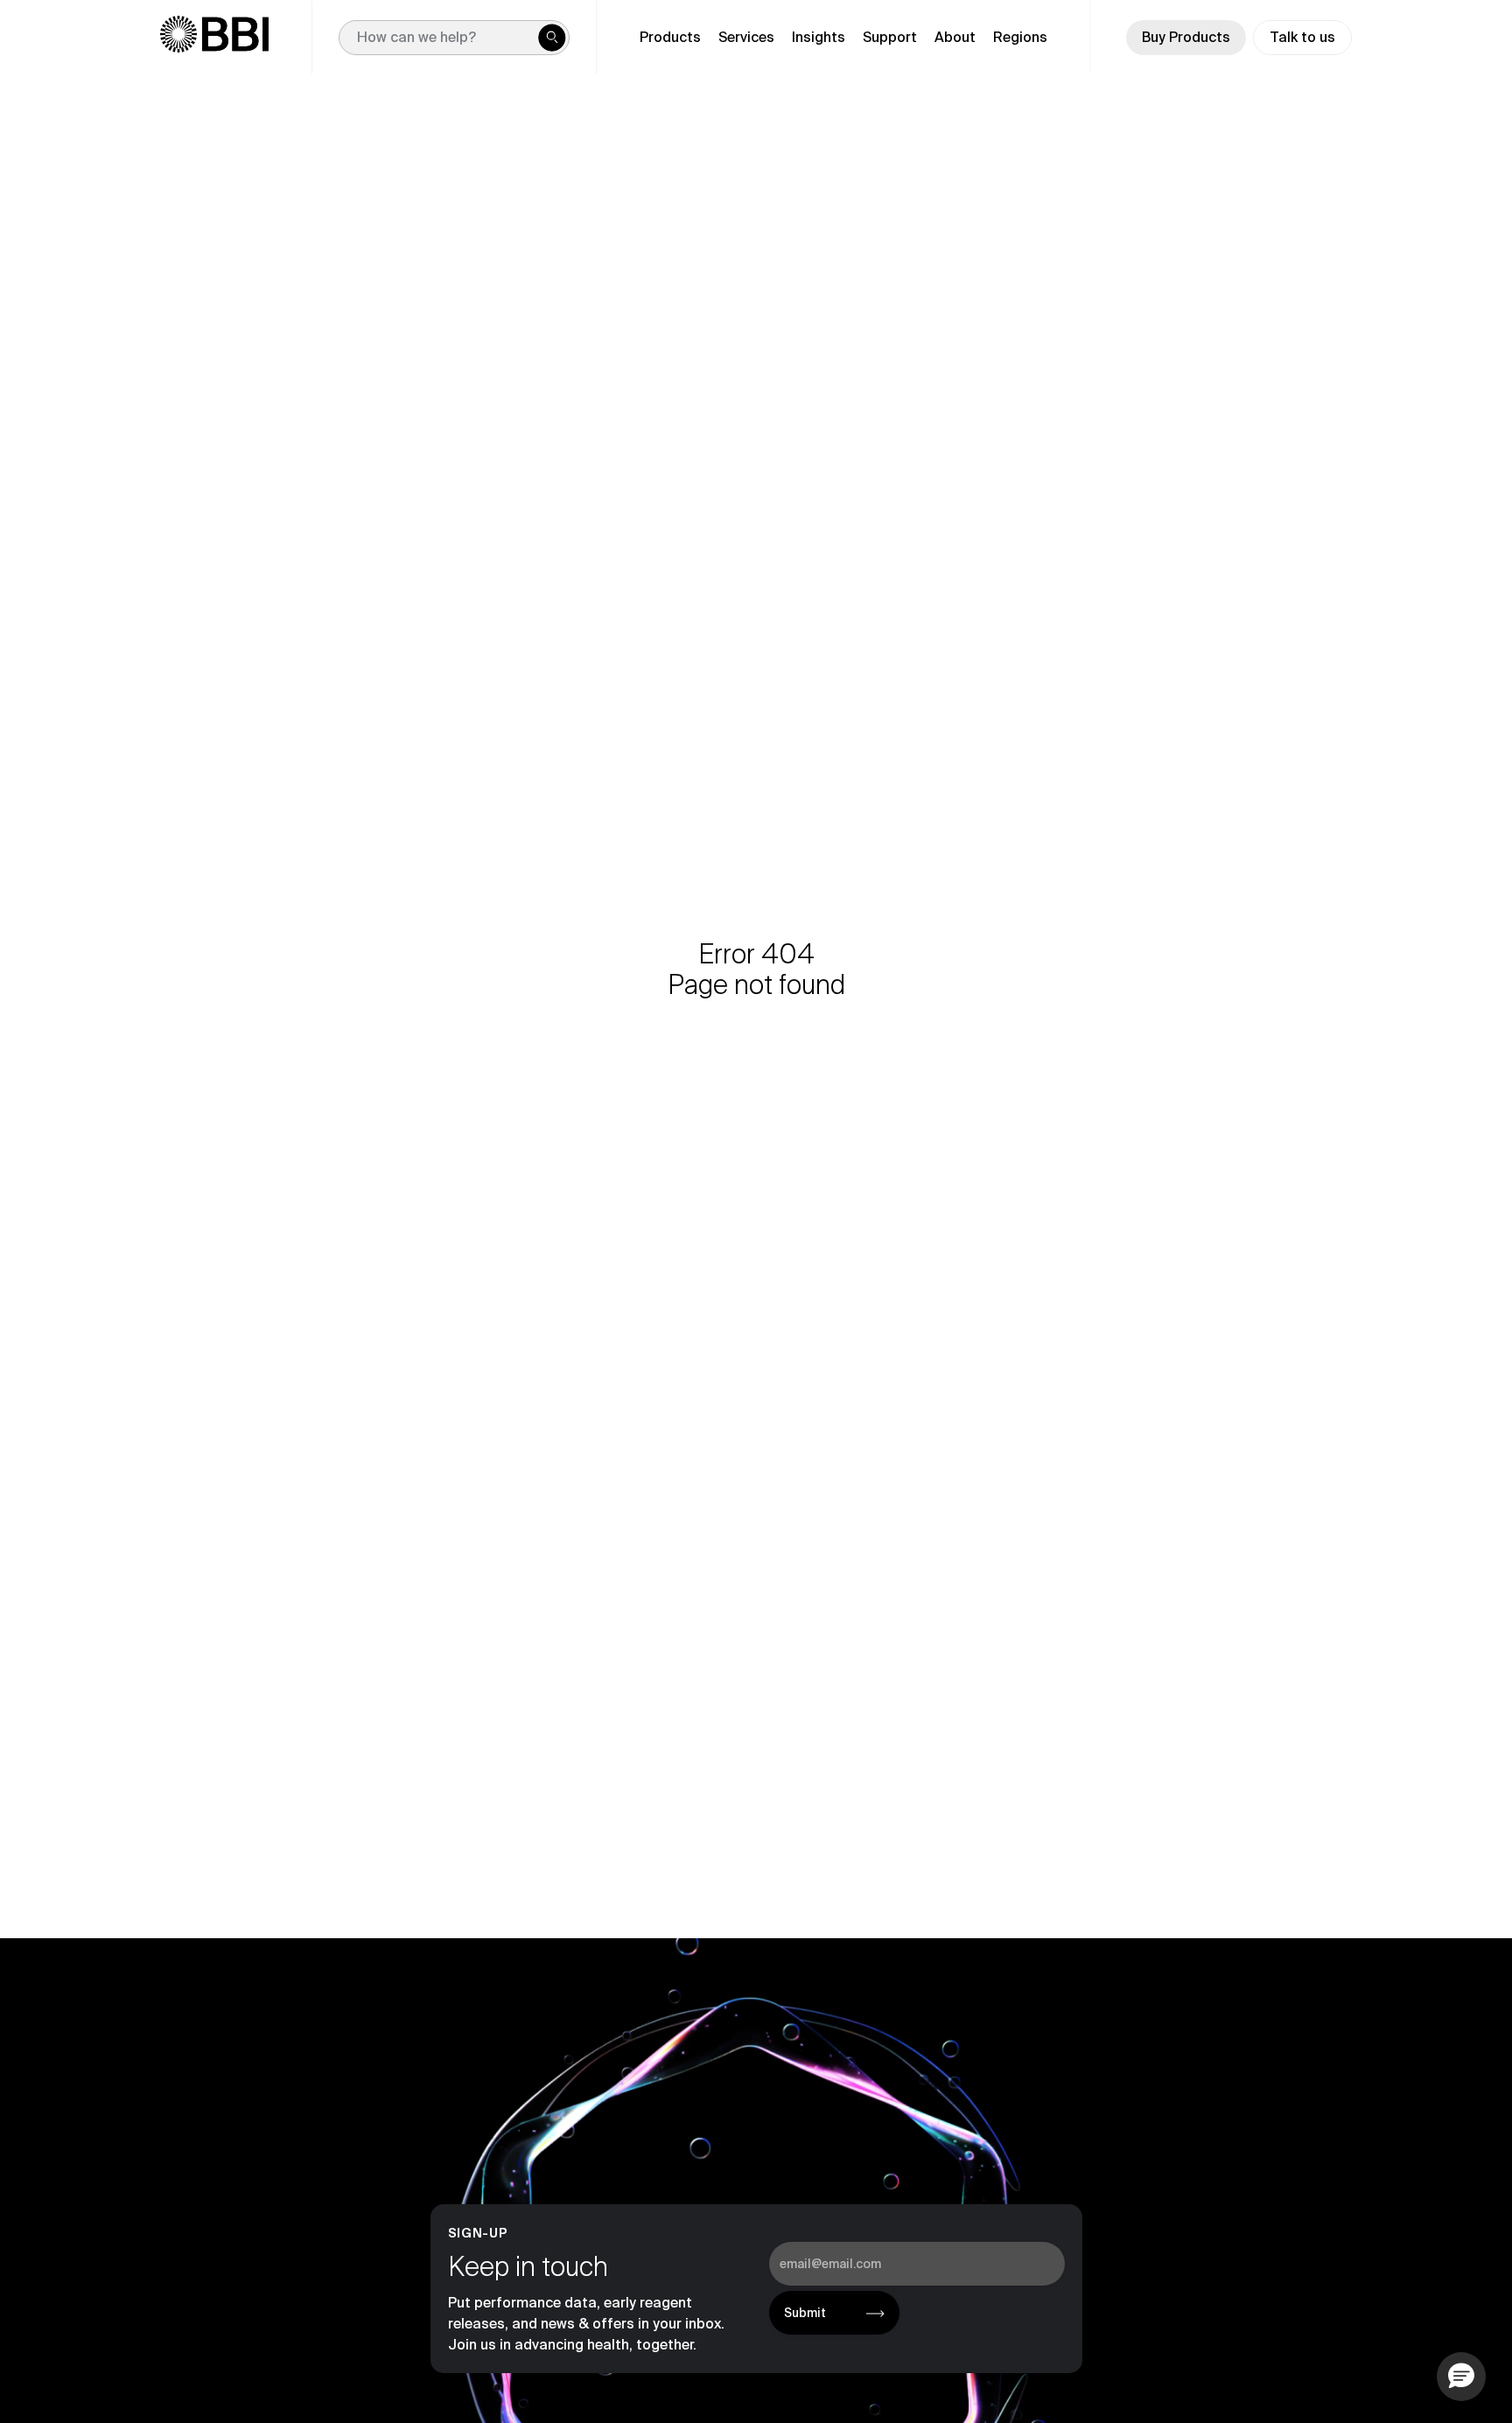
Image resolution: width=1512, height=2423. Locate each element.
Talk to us (1302, 37)
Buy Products (1186, 37)
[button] (1461, 2377)
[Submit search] (552, 38)
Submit (805, 2313)
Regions (1020, 37)
